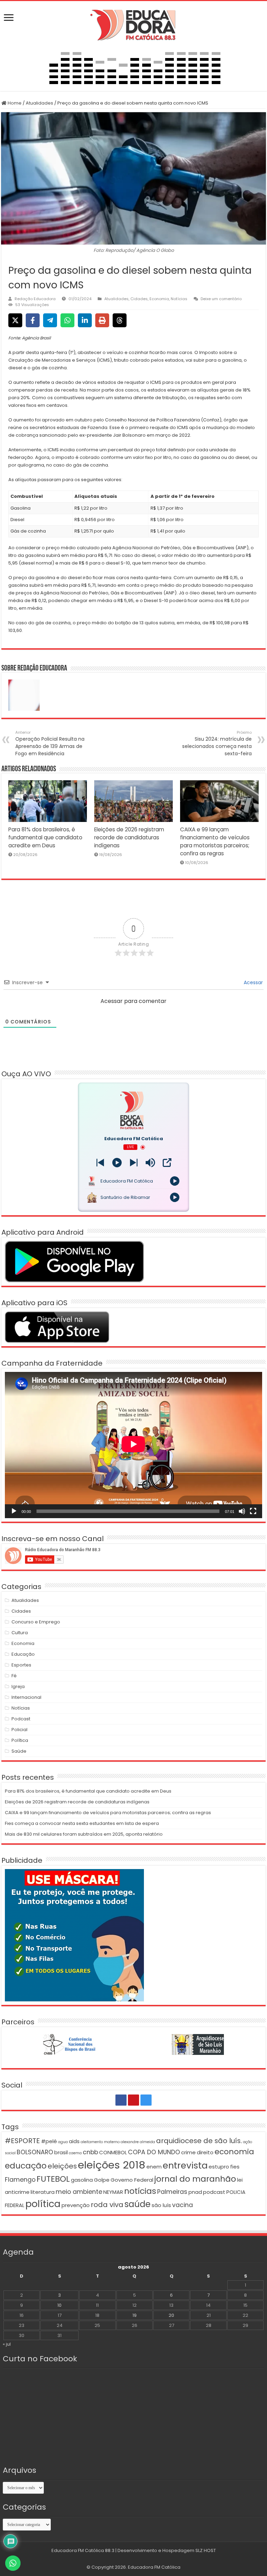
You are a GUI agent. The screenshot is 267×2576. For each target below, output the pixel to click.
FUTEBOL (53, 2179)
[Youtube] (133, 2100)
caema (75, 2153)
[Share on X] (15, 320)
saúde (137, 2204)
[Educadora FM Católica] (133, 24)
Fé (14, 1676)
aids (74, 2141)
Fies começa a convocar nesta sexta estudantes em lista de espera (82, 1823)
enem (154, 2167)
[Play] (117, 1163)
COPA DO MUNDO (154, 2152)
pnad (195, 2192)
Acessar (253, 982)
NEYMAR (113, 2192)
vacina (183, 2205)
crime (188, 2152)
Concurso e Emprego (36, 1622)
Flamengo (20, 2180)
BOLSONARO (35, 2152)
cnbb (90, 2152)
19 (135, 2315)
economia (234, 2152)
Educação (23, 1654)
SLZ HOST (206, 2550)
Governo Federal (132, 2180)
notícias (140, 2191)
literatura (43, 2192)
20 (171, 2315)
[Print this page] (102, 320)
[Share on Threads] (120, 320)
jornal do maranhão (195, 2179)
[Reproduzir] (14, 1511)
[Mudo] (242, 1511)
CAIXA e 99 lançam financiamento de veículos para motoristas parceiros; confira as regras (108, 1813)
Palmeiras (172, 2192)
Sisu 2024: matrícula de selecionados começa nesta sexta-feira (217, 743)
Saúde (19, 1751)
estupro (219, 2167)
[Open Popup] (167, 1163)
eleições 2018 (112, 2165)
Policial (19, 1730)
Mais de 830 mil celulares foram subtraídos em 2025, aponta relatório (84, 1834)
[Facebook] (121, 2100)
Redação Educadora (35, 299)
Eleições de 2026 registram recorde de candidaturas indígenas (129, 837)
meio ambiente (79, 2192)
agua (63, 2142)
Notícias (179, 299)
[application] (133, 1445)
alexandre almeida (138, 2142)
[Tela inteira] (253, 1511)
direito (205, 2152)
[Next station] (100, 1163)
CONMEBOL (113, 2152)
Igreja (18, 1686)
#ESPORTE (22, 2141)
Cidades (139, 299)
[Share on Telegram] (50, 320)
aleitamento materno (100, 2142)
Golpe (102, 2180)
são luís (161, 2205)
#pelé (49, 2141)
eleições (62, 2166)
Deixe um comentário (221, 299)
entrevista (185, 2165)
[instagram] (146, 2100)
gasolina (82, 2180)
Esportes (21, 1665)
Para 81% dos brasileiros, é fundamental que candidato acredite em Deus (45, 837)
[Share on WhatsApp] (67, 320)
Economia (159, 299)
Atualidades (39, 103)
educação (26, 2166)
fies (235, 2167)
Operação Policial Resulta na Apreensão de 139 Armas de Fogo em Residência (50, 743)
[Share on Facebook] (33, 320)
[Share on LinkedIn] (85, 320)
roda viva (107, 2205)
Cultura (20, 1633)
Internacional (26, 1697)
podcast (214, 2192)
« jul (7, 2344)
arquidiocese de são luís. (199, 2141)
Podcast (21, 1719)
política (43, 2204)
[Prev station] (134, 1163)
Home (14, 103)
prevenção (76, 2205)
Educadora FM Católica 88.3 (83, 2550)
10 (59, 2305)
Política (20, 1740)
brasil (61, 2152)
